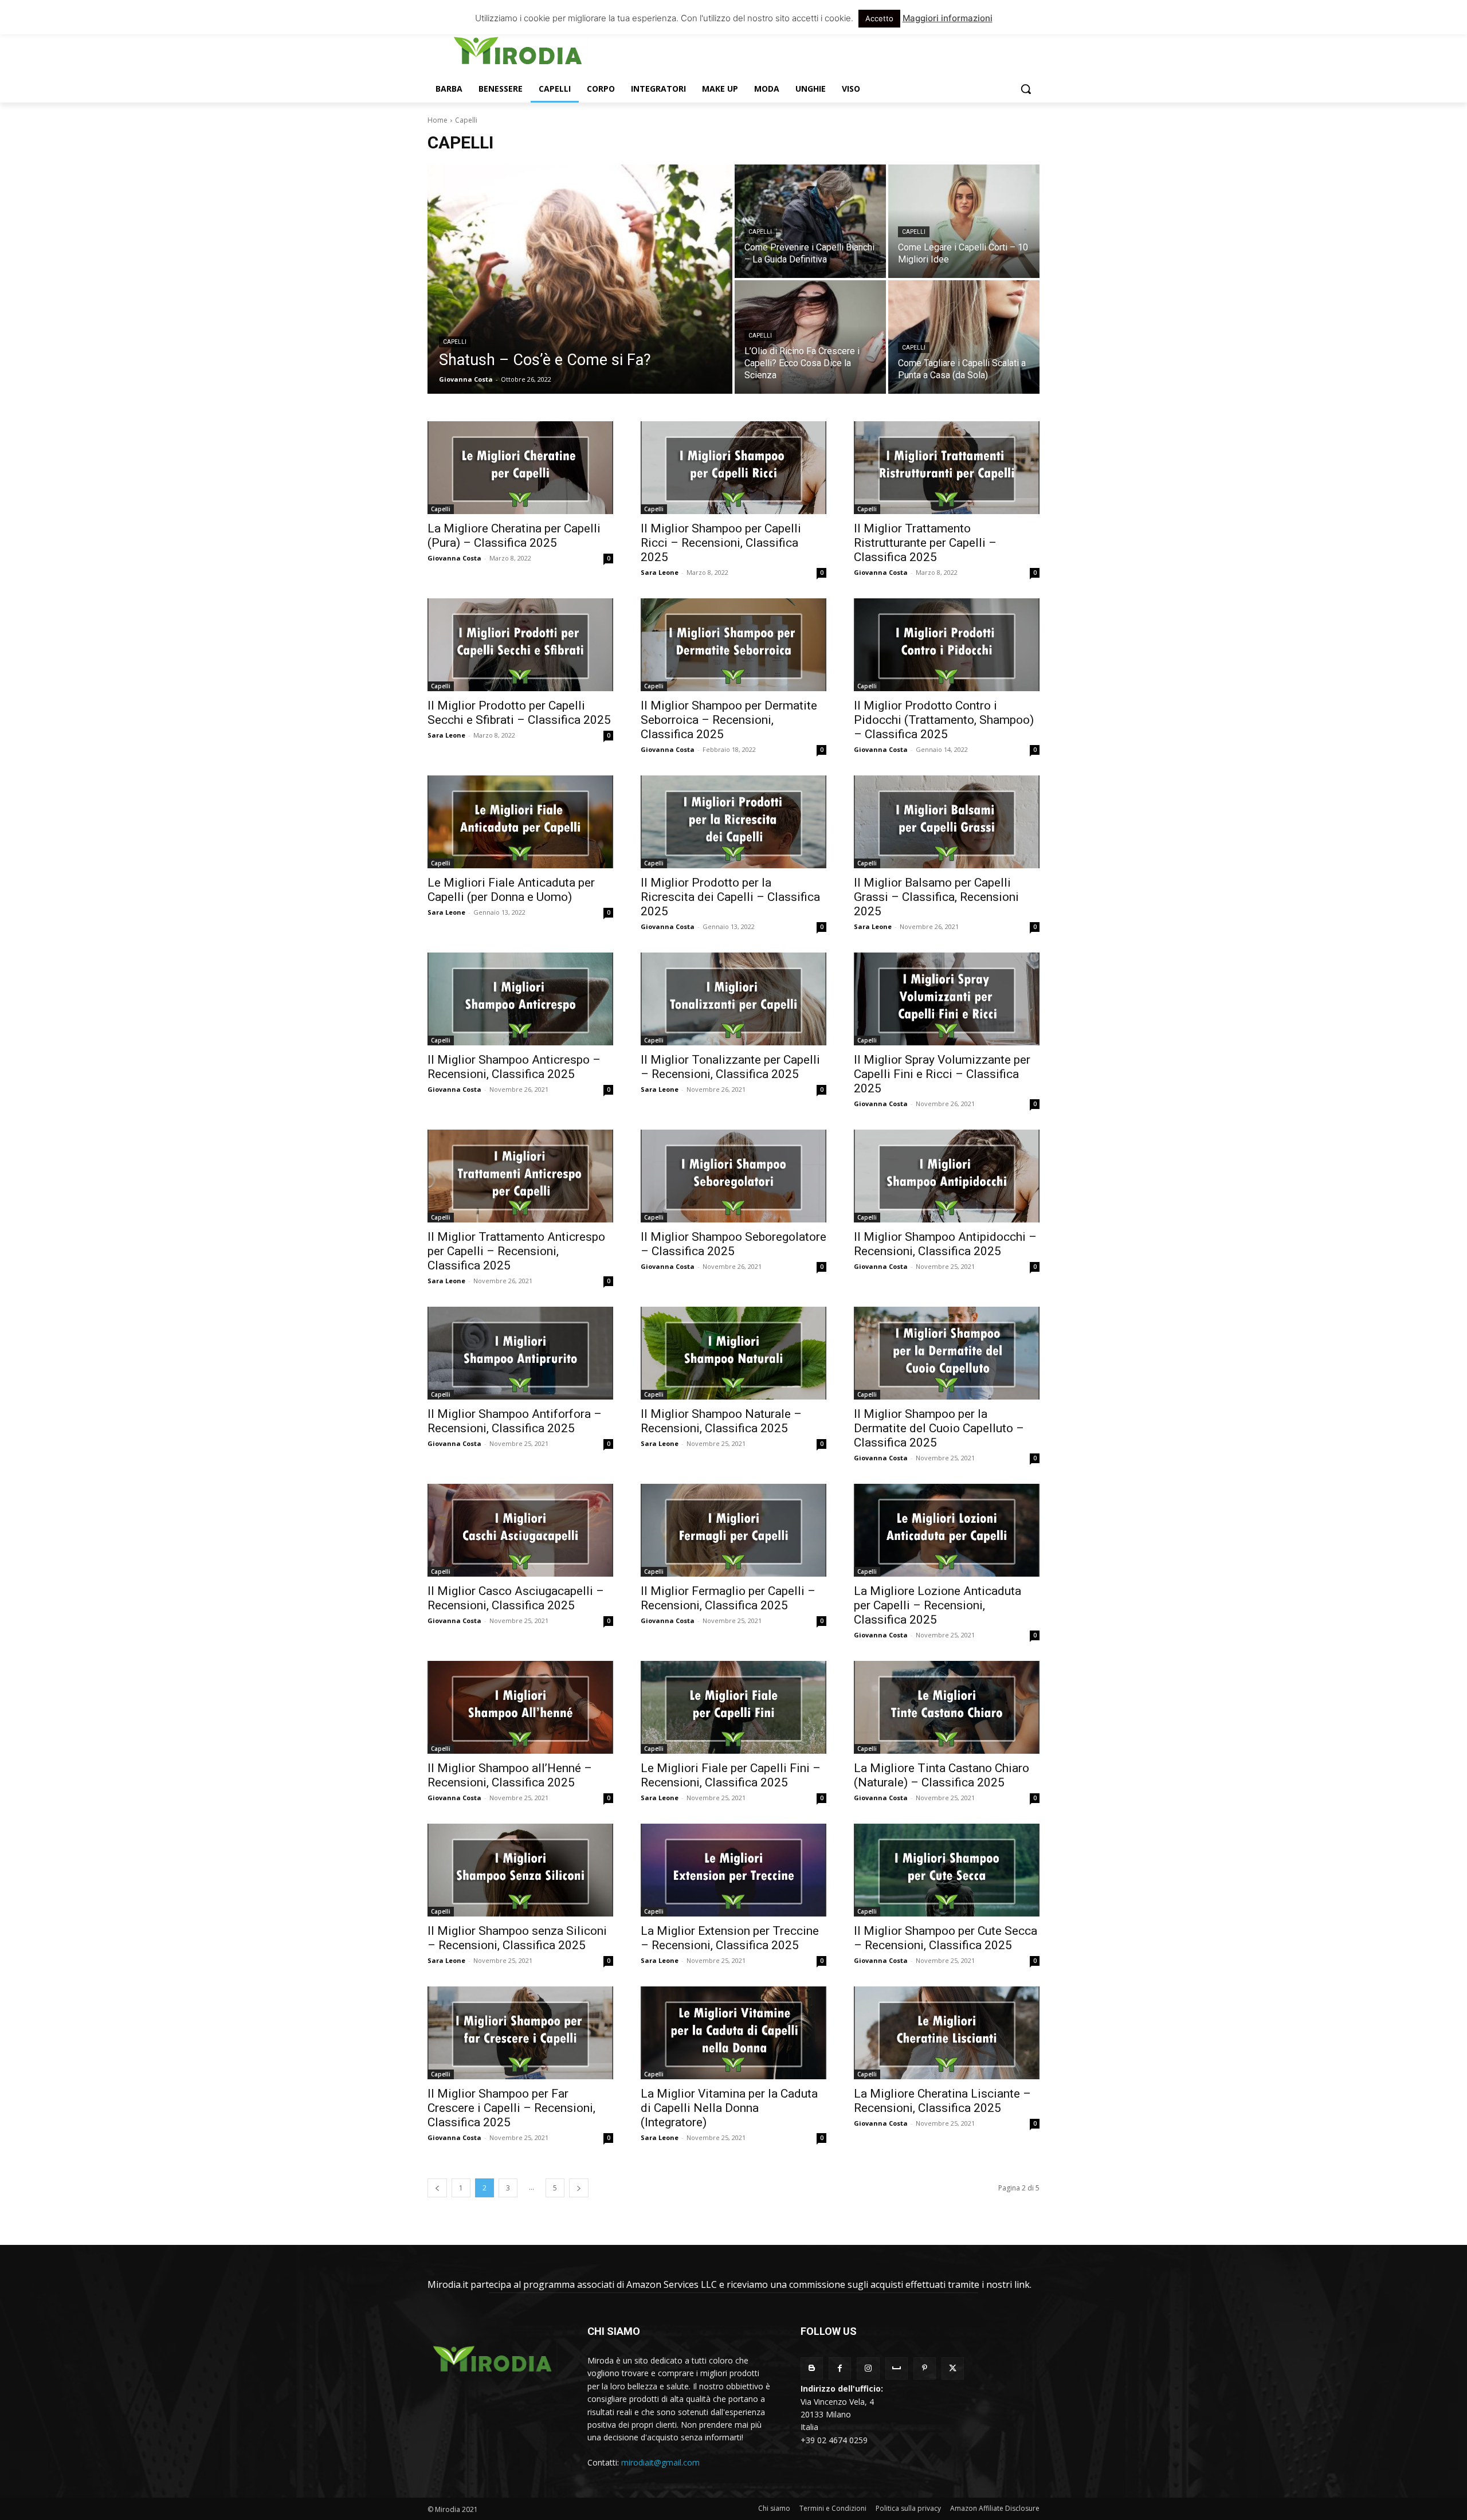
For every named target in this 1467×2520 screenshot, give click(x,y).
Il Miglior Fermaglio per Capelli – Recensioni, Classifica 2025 (728, 1598)
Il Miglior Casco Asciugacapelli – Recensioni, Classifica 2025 (516, 1598)
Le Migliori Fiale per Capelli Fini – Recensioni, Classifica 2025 (731, 1775)
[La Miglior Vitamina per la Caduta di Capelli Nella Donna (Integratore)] (733, 2033)
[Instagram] (868, 2368)
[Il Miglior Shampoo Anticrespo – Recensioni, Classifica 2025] (520, 999)
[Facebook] (840, 2368)
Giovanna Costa (454, 558)
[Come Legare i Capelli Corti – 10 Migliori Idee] (964, 221)
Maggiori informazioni (948, 18)
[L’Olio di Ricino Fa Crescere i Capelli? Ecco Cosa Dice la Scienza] (810, 337)
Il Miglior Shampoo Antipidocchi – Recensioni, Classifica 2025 (945, 1244)
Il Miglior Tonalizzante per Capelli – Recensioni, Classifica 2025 (730, 1067)
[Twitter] (953, 2368)
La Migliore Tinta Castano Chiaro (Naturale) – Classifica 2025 (942, 1775)
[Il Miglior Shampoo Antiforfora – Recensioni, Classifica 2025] (520, 1353)
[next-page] (579, 2188)
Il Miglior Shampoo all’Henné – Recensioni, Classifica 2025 (510, 1775)
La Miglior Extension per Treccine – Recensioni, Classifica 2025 (730, 1938)
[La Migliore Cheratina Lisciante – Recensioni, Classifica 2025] (947, 2033)
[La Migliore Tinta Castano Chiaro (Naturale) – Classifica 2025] (947, 1707)
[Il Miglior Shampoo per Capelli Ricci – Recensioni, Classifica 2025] (733, 468)
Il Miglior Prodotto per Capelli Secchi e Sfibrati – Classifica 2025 (519, 713)
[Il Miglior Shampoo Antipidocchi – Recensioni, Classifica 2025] (947, 1176)
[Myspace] (897, 2368)
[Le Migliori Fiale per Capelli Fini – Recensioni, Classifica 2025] (733, 1707)
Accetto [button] (879, 18)
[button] (1026, 89)
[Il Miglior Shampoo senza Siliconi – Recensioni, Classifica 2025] (520, 1870)
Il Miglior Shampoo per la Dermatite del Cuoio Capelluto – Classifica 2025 (939, 1428)
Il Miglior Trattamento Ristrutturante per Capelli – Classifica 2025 (925, 543)
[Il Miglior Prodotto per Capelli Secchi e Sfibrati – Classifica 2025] (520, 645)
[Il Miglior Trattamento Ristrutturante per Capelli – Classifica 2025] (947, 468)
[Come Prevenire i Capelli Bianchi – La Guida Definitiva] (810, 221)
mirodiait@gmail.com (660, 2462)
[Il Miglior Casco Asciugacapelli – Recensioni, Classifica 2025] (520, 1530)
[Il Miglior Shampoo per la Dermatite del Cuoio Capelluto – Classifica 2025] (947, 1353)
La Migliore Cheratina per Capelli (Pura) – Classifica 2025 (514, 536)
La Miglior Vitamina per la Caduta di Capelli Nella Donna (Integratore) (729, 2108)
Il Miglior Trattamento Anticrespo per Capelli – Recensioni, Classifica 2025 (516, 1251)
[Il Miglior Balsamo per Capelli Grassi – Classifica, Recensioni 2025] (947, 822)
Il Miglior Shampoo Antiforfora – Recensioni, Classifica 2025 (515, 1421)
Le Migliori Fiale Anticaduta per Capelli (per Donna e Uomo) (511, 890)
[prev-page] (437, 2188)
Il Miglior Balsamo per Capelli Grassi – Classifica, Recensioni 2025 (936, 897)
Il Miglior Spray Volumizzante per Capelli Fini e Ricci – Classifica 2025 (942, 1074)
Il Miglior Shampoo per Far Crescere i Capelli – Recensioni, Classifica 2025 (511, 2108)
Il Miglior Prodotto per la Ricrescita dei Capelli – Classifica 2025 (730, 897)
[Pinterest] (925, 2368)
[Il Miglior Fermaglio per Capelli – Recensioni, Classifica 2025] (733, 1530)
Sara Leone (660, 572)
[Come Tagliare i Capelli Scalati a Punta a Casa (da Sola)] (964, 337)
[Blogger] (812, 2368)
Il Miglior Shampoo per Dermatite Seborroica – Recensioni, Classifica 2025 (729, 720)
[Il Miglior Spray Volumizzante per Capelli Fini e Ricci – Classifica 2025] (947, 999)
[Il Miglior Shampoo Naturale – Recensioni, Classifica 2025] (733, 1353)
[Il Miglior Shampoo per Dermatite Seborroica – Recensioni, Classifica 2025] (733, 645)
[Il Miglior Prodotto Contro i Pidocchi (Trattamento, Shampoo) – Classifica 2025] (947, 645)
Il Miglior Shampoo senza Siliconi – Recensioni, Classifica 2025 (517, 1938)
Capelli (455, 342)
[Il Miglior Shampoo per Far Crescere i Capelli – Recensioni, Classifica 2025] (520, 2033)
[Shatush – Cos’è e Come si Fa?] (580, 279)
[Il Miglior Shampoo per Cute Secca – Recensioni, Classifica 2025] (947, 1870)
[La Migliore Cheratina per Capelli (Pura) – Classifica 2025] (520, 468)
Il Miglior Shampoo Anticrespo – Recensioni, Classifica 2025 (514, 1067)
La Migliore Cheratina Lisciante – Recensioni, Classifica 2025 (942, 2101)
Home (438, 120)
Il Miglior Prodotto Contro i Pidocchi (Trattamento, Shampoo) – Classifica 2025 (944, 720)
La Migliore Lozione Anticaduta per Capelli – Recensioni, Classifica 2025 (938, 1605)
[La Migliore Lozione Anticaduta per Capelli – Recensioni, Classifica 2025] (947, 1530)
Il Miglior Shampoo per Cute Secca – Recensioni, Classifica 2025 (946, 1938)
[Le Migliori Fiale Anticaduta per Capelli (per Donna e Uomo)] (520, 822)
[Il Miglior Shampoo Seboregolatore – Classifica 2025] (733, 1176)
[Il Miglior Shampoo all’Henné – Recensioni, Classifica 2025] (520, 1707)
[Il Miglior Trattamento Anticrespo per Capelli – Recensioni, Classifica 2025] (520, 1176)
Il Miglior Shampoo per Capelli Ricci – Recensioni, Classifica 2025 (721, 543)
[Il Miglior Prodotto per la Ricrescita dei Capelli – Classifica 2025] (733, 822)
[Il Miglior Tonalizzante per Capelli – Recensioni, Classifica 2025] (733, 999)
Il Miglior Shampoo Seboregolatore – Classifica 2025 (733, 1244)
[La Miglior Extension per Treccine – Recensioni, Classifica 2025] (733, 1870)
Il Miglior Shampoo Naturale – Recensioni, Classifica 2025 (721, 1421)
